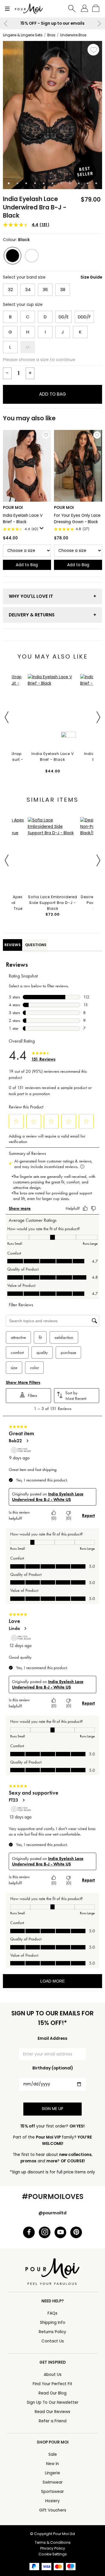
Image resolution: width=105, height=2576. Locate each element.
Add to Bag (52, 394)
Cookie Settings (53, 2554)
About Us (53, 2375)
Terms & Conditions (53, 2542)
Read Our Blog (52, 2393)
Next (99, 24)
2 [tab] (17, 183)
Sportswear (52, 2492)
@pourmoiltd (52, 2213)
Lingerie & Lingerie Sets (23, 35)
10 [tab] (87, 183)
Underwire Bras (73, 35)
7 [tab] (61, 183)
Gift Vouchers (53, 2510)
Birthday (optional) (53, 2068)
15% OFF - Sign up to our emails (52, 23)
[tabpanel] (52, 115)
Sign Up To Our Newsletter (53, 2402)
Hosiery (52, 2501)
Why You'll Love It (31, 596)
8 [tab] (70, 183)
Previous (6, 24)
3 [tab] (26, 183)
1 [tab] (9, 183)
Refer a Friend (53, 2421)
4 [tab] (35, 183)
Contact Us (53, 2341)
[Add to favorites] (93, 50)
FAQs (52, 2313)
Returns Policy (52, 2332)
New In (52, 2464)
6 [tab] (52, 183)
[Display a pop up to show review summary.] (43, 530)
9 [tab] (79, 183)
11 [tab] (96, 183)
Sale (53, 2454)
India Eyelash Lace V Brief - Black (23, 519)
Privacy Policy (53, 2548)
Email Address (52, 2038)
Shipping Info (53, 2323)
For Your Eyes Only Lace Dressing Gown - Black (77, 519)
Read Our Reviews (52, 2412)
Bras (51, 35)
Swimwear (53, 2482)
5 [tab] (44, 183)
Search (72, 9)
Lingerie (52, 2473)
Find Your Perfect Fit (52, 2384)
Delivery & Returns (32, 615)
